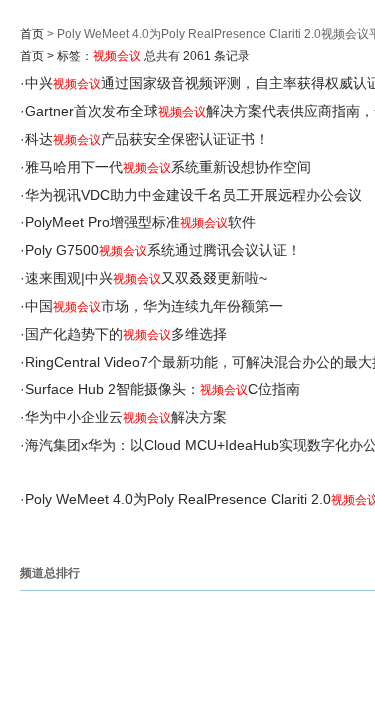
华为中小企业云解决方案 (126, 417)
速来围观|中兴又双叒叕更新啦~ (146, 278)
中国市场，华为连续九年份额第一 (154, 306)
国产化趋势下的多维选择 (126, 334)
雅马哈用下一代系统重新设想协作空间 (168, 167)
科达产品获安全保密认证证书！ (147, 139)
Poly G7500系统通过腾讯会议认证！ (163, 250)
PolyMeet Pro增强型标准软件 (140, 222)
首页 (32, 34)
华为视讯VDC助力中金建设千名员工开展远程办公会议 (193, 195)
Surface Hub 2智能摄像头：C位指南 (162, 389)
